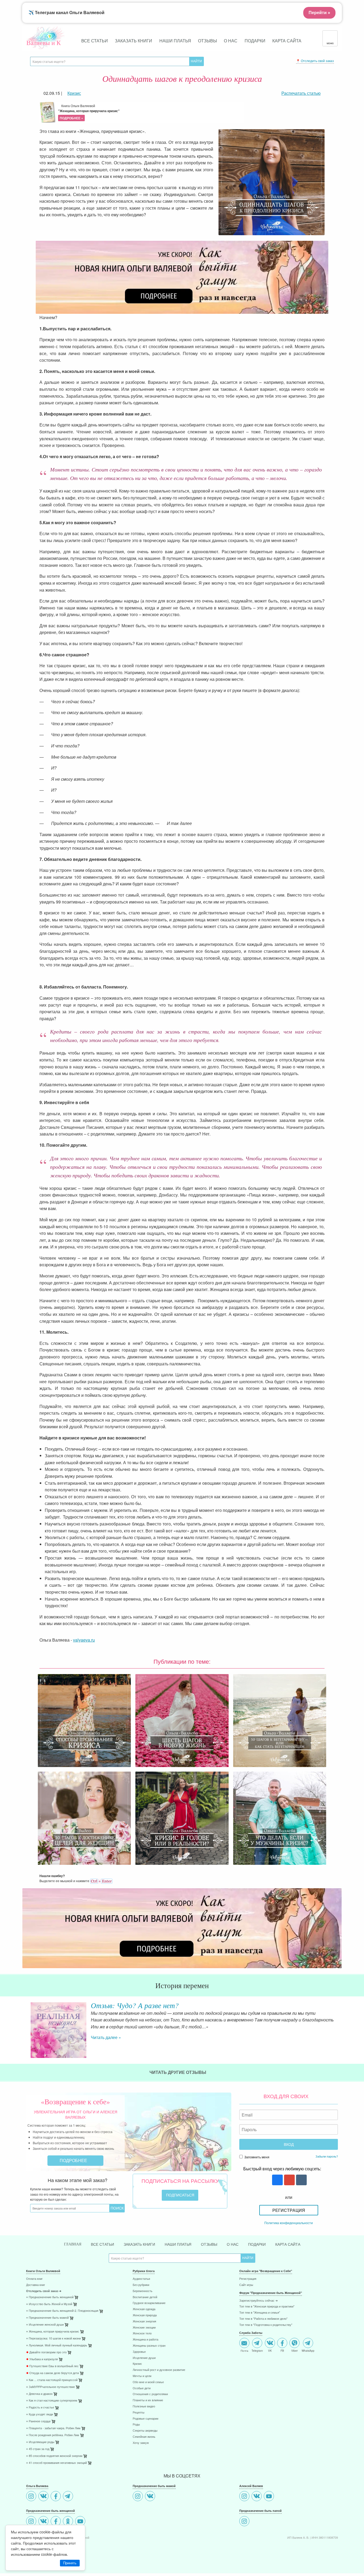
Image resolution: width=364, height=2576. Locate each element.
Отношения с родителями (150, 2394)
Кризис (137, 2364)
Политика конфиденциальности (289, 2223)
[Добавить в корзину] (102, 2312)
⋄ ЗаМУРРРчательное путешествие (50, 2387)
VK (270, 2350)
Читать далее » (106, 2037)
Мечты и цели (142, 2376)
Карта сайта (287, 41)
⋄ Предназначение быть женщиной (50, 2297)
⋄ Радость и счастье (40, 2408)
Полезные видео (144, 2406)
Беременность (143, 2291)
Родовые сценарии (145, 2419)
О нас (231, 41)
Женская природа (145, 2315)
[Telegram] (69, 2497)
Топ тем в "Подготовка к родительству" (266, 2325)
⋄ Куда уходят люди (40, 2414)
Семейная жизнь (144, 2437)
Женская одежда (144, 2309)
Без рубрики (141, 2285)
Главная (73, 2244)
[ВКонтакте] (44, 2497)
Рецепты (139, 2413)
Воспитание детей (145, 2297)
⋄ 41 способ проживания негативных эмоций (56, 2463)
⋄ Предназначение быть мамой (47, 2318)
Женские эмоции (144, 2328)
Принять (70, 2563)
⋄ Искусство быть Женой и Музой (49, 2304)
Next (338, 2026)
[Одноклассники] (69, 2522)
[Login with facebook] (277, 2180)
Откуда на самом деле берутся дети (52, 2373)
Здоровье (139, 2352)
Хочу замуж (141, 2443)
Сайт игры (246, 2285)
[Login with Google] (289, 2180)
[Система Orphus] (101, 1881)
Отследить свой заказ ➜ (44, 2291)
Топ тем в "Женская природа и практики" (267, 2307)
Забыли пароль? (327, 2156)
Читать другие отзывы (178, 2072)
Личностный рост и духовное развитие (159, 2370)
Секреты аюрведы (145, 2431)
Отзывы (207, 41)
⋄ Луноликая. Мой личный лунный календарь (57, 2345)
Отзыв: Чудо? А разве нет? (135, 2005)
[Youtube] (81, 2522)
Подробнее (74, 2160)
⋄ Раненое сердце (38, 2421)
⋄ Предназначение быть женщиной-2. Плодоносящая (62, 2311)
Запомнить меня (256, 2157)
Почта (244, 2350)
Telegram (257, 2350)
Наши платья (175, 41)
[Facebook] (56, 2497)
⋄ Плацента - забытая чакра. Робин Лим (53, 2428)
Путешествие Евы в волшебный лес (52, 2366)
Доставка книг (36, 2285)
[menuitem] (75, 2279)
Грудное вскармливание (149, 2303)
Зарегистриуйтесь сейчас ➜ (258, 2301)
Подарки (255, 41)
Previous (26, 2026)
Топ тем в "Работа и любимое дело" (263, 2319)
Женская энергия (144, 2321)
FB (282, 2350)
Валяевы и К (44, 43)
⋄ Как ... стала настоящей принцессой (52, 2380)
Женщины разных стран (149, 2346)
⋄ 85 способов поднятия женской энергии (54, 2456)
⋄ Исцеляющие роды (40, 2442)
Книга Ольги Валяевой (89, 112)
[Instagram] (32, 2497)
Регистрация (289, 2210)
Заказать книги (134, 41)
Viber (294, 2350)
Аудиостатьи (141, 2279)
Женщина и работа (145, 2340)
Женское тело (142, 2333)
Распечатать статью (301, 93)
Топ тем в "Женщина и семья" (260, 2313)
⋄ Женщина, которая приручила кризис (53, 2332)
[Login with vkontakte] (301, 2180)
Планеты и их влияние (148, 2400)
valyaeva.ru (84, 1640)
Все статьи (95, 41)
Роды (136, 2425)
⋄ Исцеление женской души (45, 2325)
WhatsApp (308, 2350)
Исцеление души (144, 2358)
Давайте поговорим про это (46, 2352)
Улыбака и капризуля (42, 2359)
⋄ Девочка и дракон (39, 2394)
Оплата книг (34, 2279)
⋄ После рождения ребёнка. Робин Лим (53, 2435)
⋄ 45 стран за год (38, 2449)
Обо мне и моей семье (148, 2382)
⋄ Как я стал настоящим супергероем (52, 2401)
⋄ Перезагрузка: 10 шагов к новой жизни (53, 2339)
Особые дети (142, 2388)
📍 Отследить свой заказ (315, 61)
